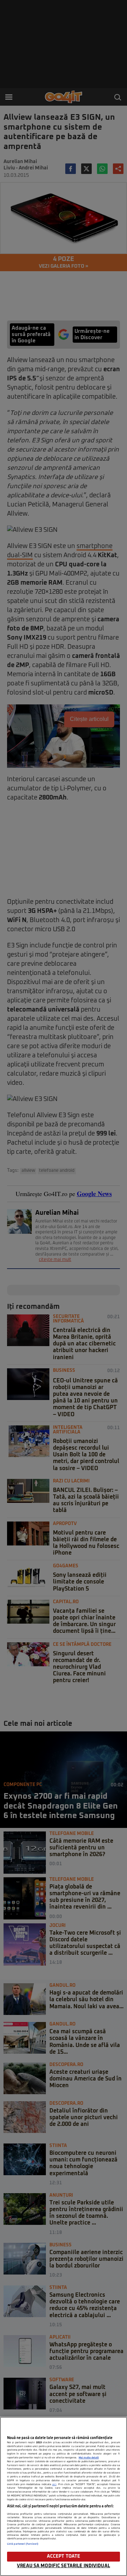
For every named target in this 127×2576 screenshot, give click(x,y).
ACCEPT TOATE (64, 2556)
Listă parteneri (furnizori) (23, 2544)
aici (54, 2484)
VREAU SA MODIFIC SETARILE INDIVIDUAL (64, 2566)
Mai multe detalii (89, 2458)
